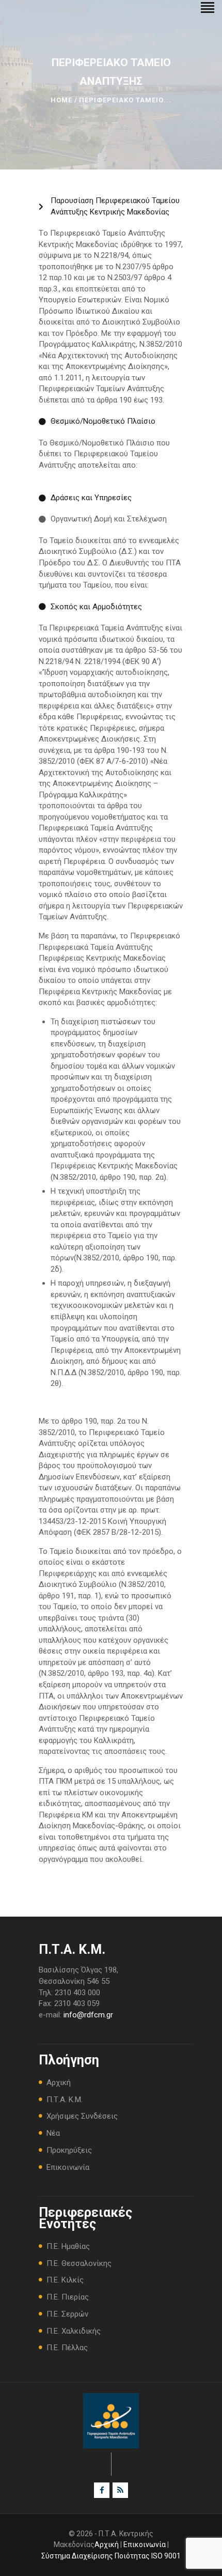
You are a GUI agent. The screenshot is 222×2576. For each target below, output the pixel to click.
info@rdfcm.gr (88, 2015)
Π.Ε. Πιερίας (68, 2297)
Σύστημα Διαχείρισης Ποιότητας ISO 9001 (111, 2556)
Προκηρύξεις (69, 2150)
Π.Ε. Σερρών (67, 2314)
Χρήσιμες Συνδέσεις (82, 2116)
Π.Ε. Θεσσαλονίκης (79, 2263)
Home (61, 100)
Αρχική (59, 2083)
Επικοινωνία (68, 2167)
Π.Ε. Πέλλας (67, 2348)
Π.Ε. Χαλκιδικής (74, 2331)
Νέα (53, 2133)
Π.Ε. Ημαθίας (68, 2246)
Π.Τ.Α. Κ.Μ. (65, 2100)
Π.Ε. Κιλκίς (65, 2280)
